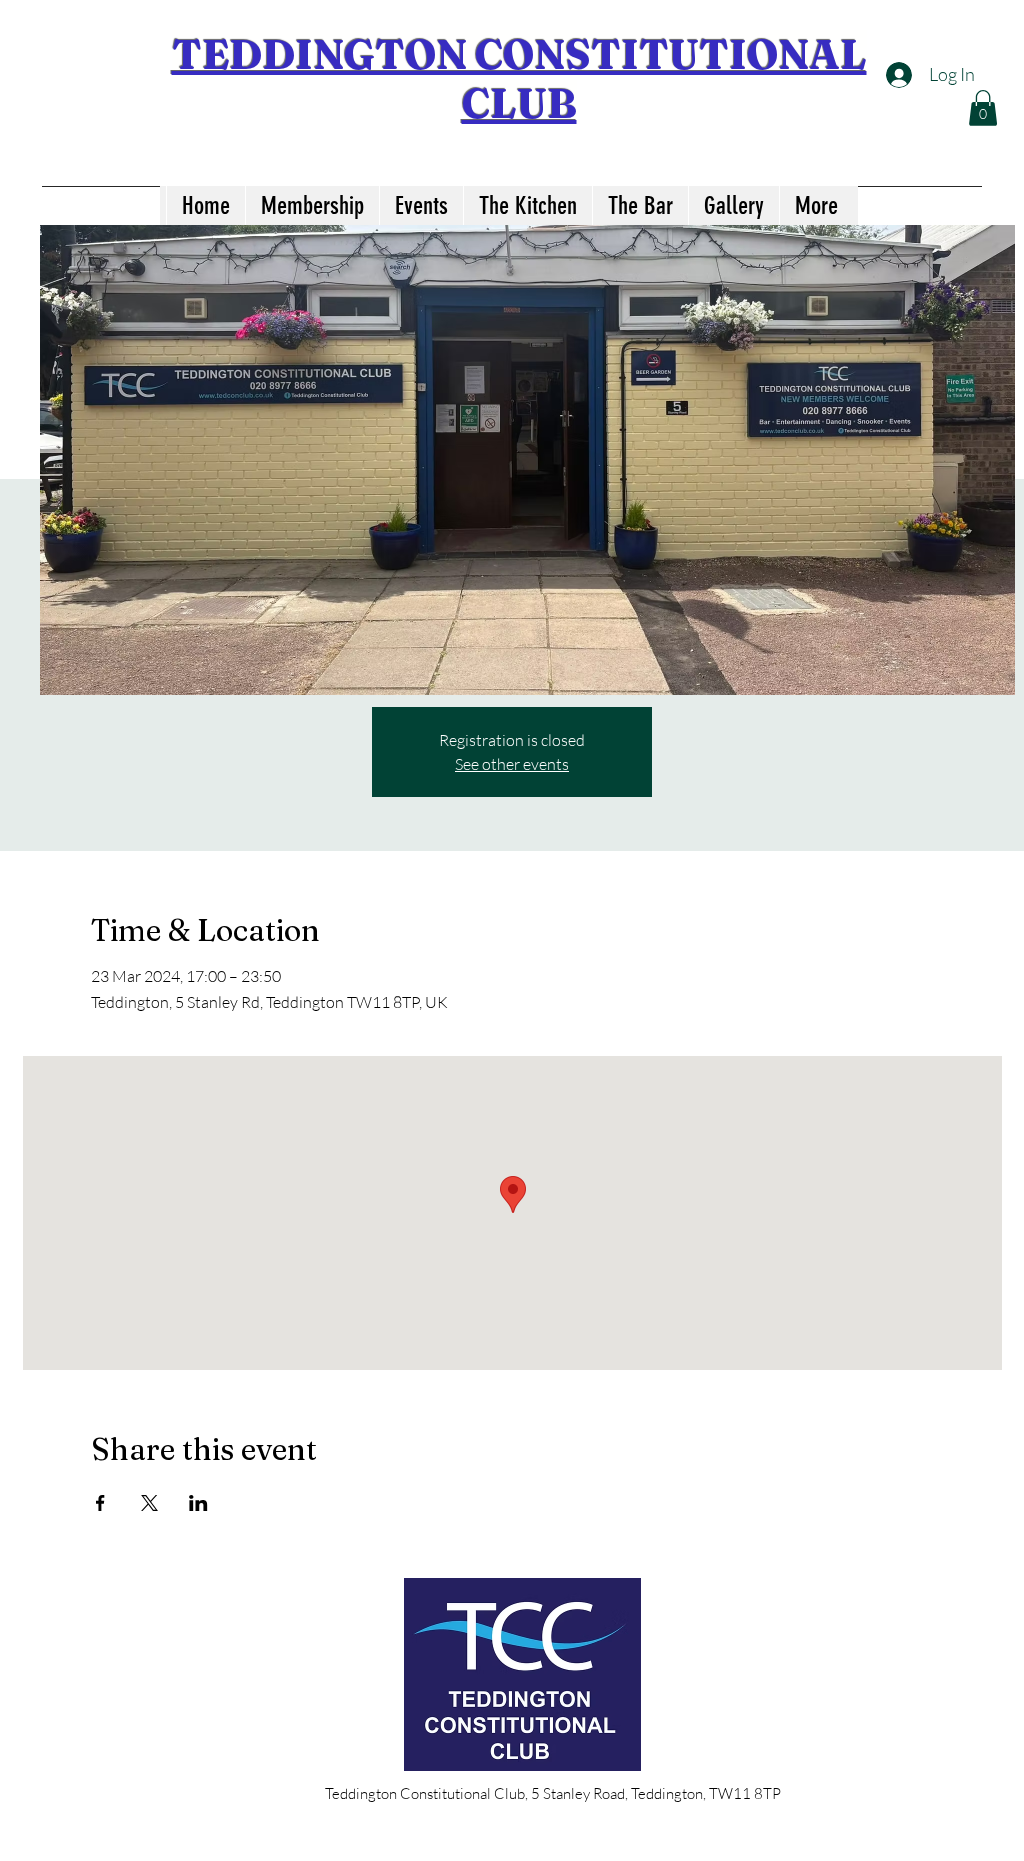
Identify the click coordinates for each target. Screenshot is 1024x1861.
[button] (983, 108)
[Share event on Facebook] (100, 1503)
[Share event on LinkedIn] (198, 1503)
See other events (512, 764)
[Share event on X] (149, 1503)
